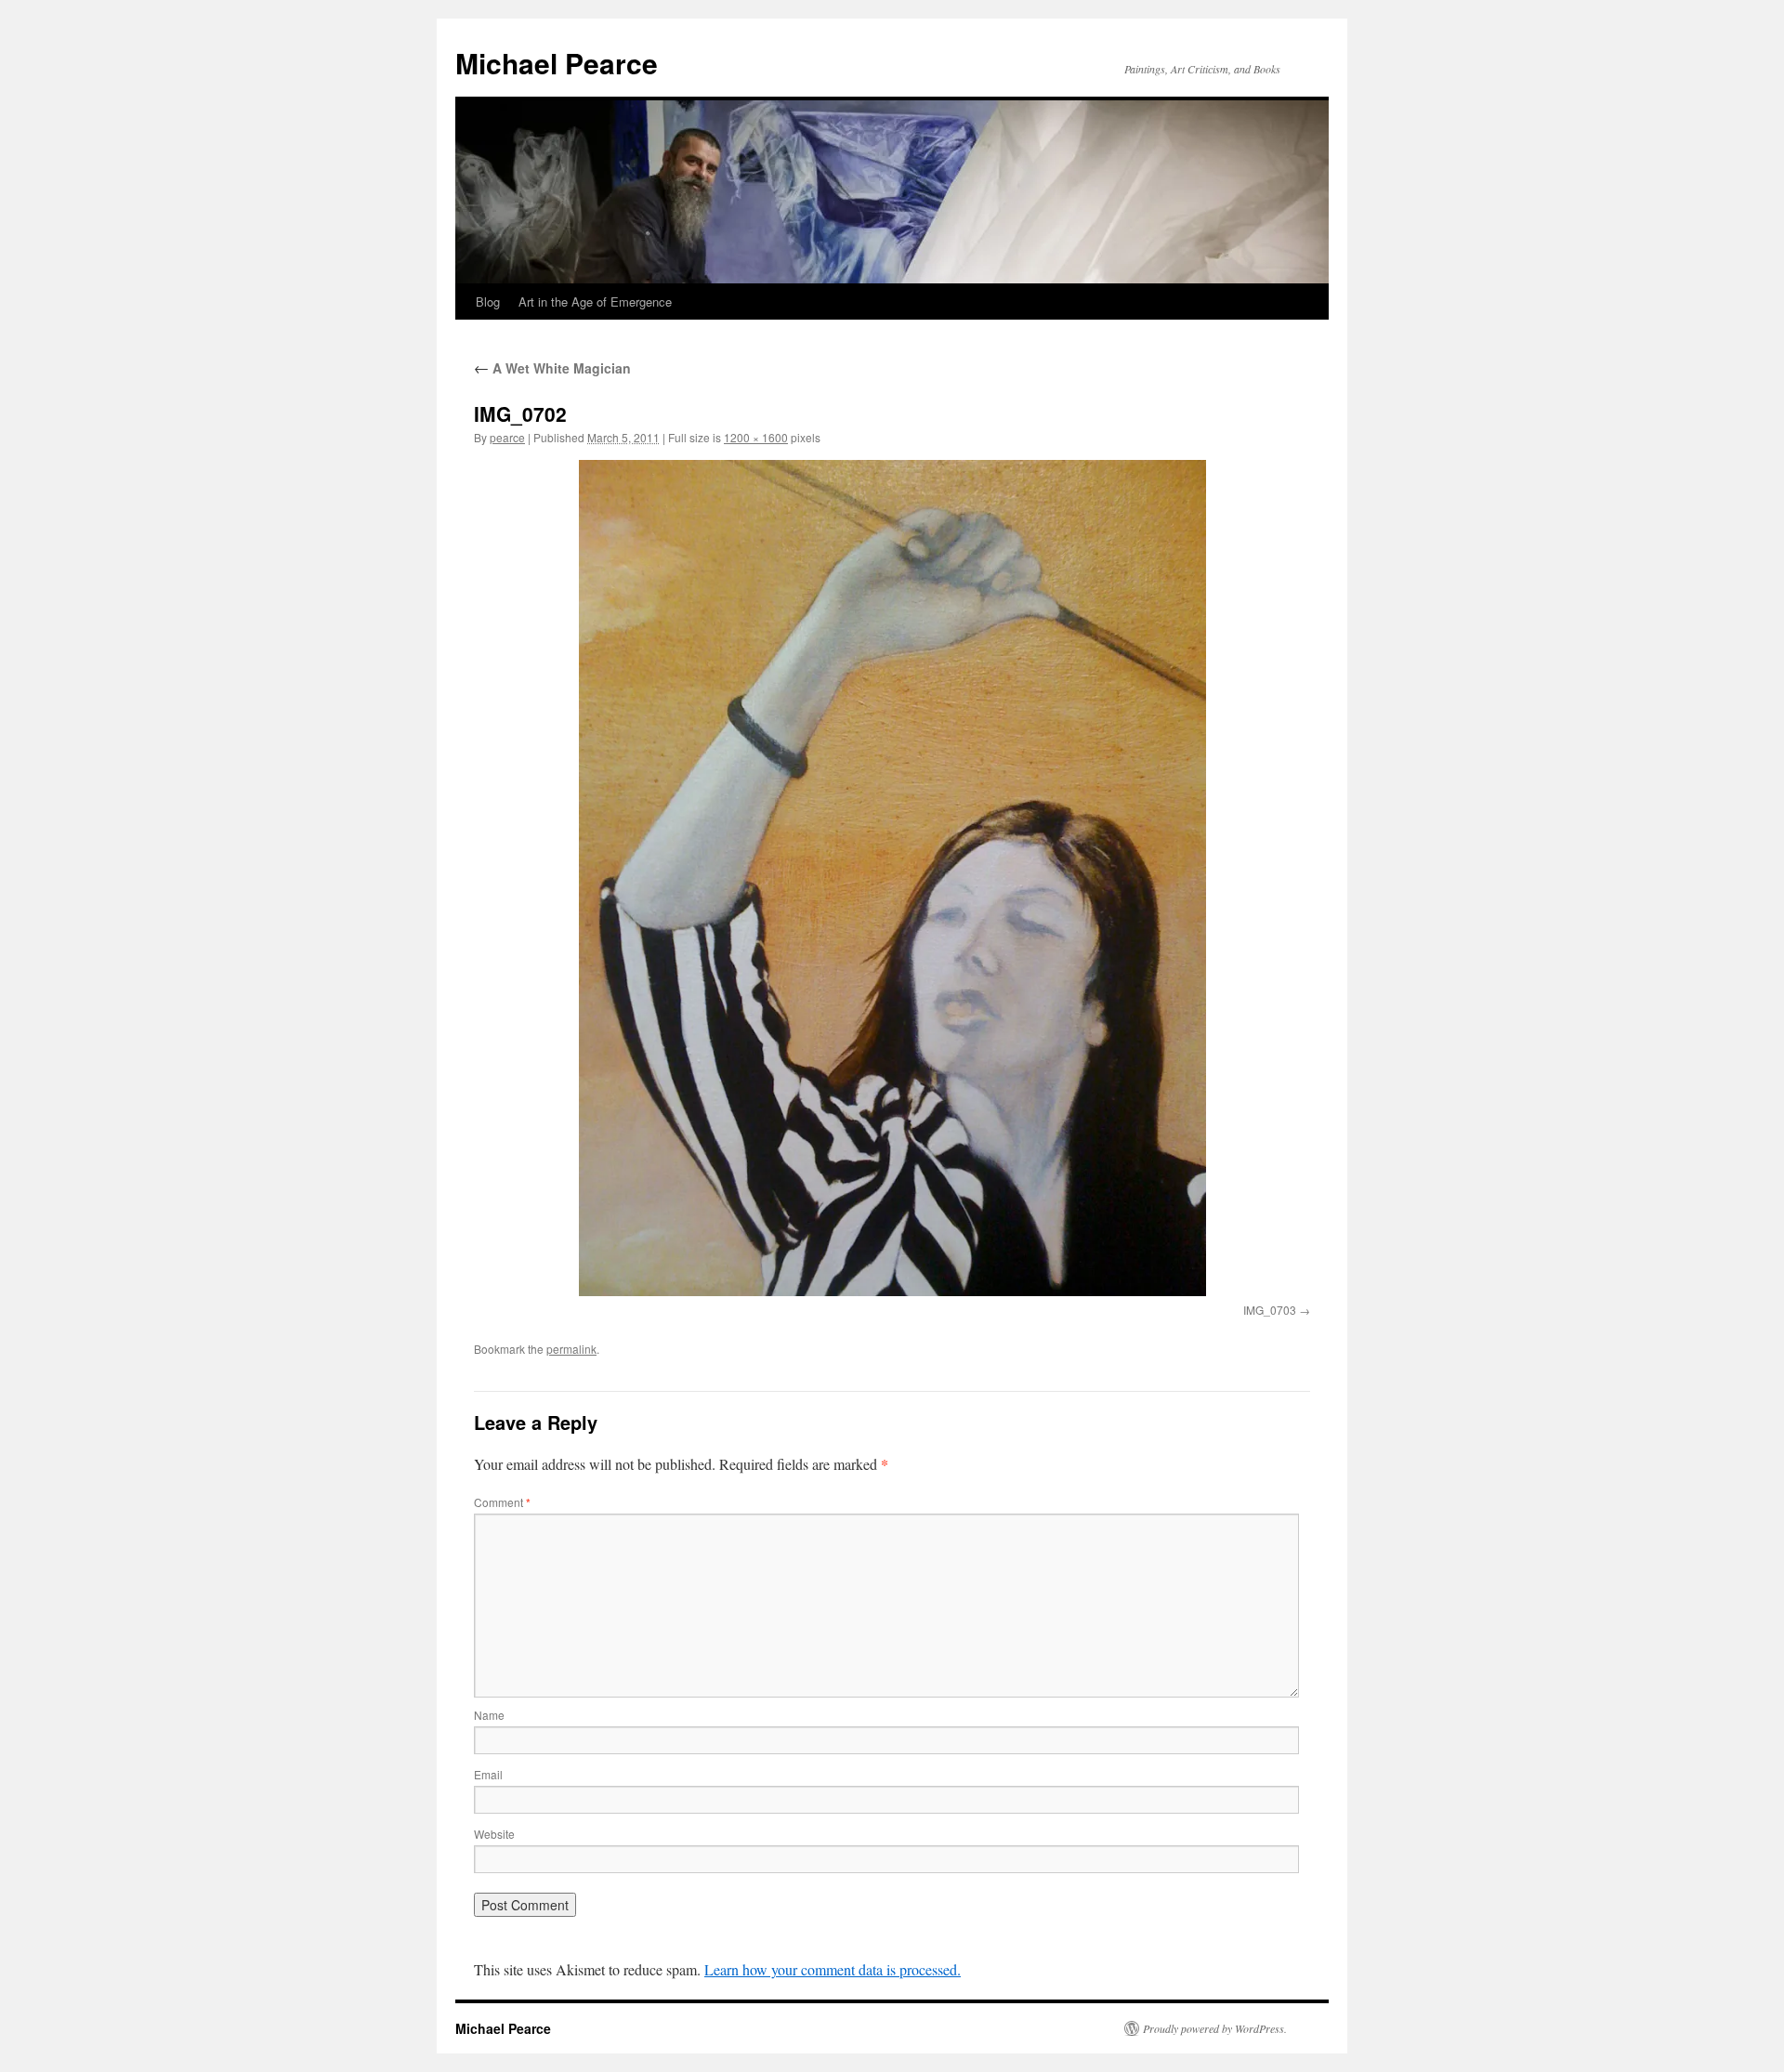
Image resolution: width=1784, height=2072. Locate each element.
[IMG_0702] (892, 878)
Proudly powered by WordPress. (1215, 2028)
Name (489, 1715)
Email (488, 1774)
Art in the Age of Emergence (595, 302)
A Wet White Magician (552, 368)
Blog (488, 302)
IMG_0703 (1270, 1310)
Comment (502, 1502)
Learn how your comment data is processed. (833, 1969)
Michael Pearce (557, 63)
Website (494, 1834)
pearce (507, 437)
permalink (571, 1349)
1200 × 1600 (756, 437)
